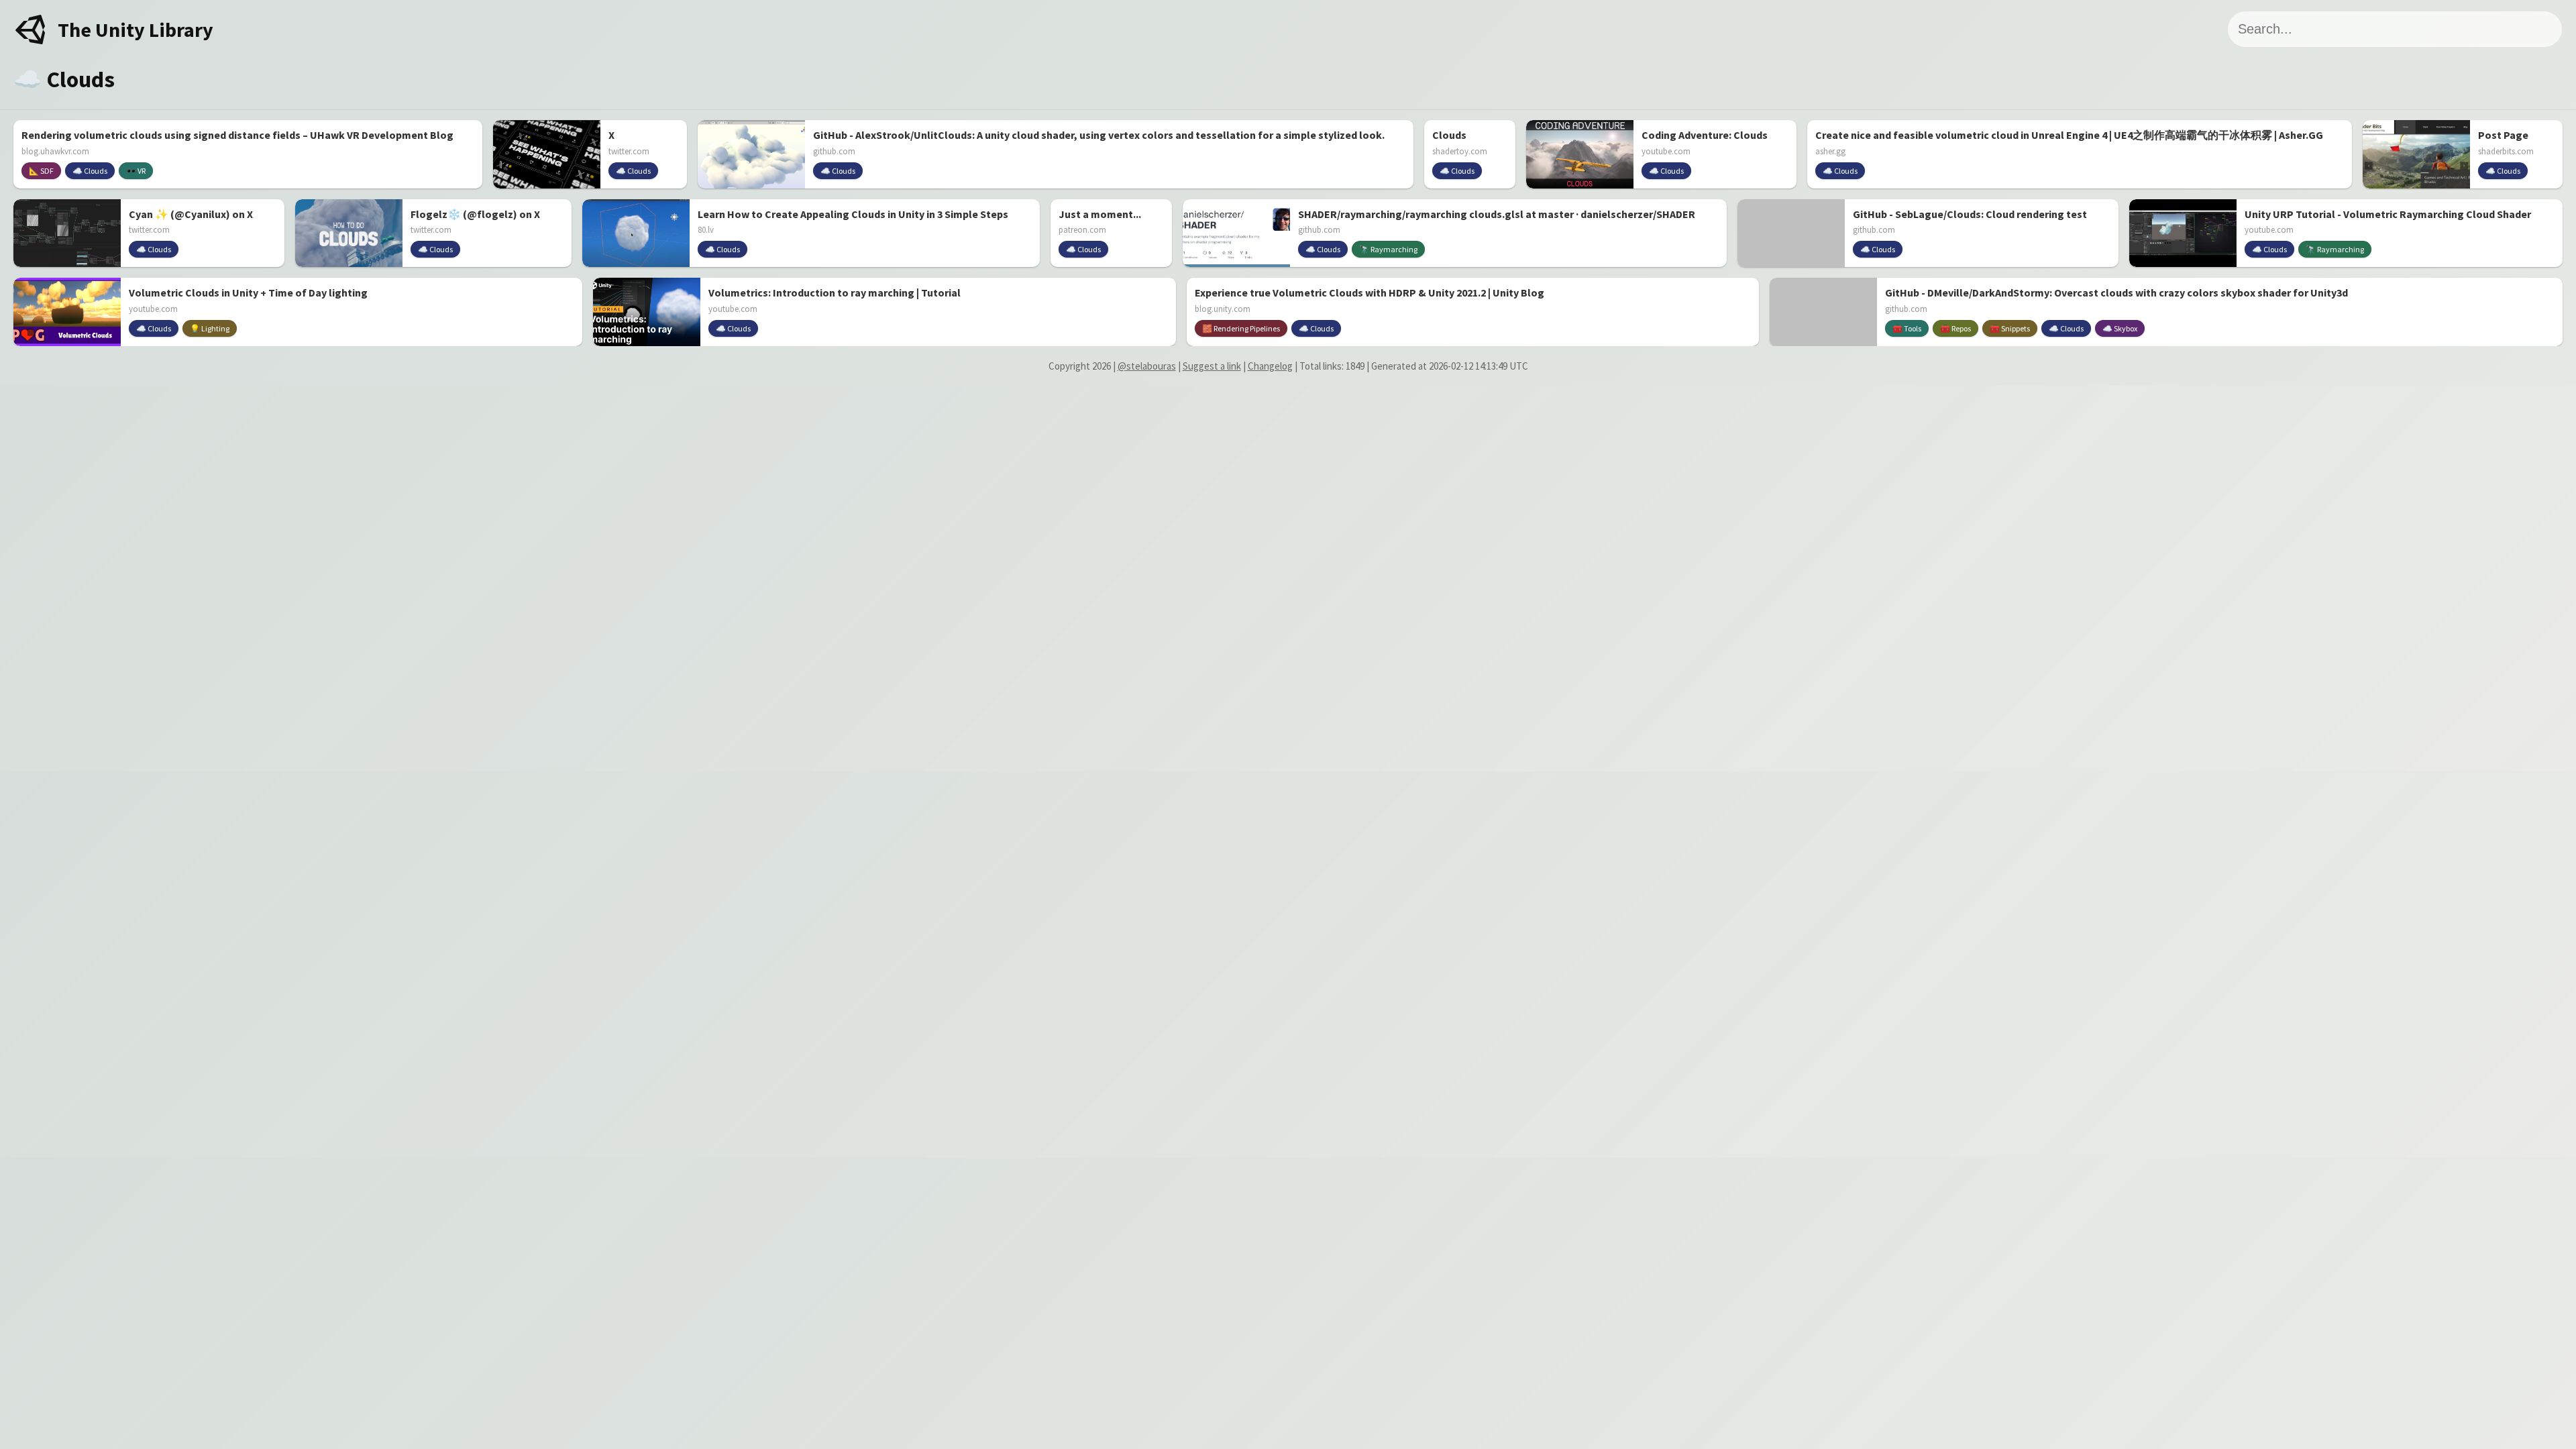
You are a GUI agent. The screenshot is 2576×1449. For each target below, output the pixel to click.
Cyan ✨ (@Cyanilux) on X (191, 214)
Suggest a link (1212, 366)
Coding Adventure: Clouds (1705, 135)
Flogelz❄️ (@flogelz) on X (475, 214)
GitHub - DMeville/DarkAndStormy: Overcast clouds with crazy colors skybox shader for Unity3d (2116, 292)
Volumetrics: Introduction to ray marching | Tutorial (835, 292)
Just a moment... (1100, 214)
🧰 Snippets (2010, 328)
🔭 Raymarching (1388, 249)
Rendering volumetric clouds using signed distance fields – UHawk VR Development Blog (237, 135)
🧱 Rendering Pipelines (1241, 328)
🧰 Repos (1955, 328)
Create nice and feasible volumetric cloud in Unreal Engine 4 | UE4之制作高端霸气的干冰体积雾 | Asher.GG (2069, 135)
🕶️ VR (136, 171)
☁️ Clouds (90, 171)
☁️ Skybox (2120, 328)
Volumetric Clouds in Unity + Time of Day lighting (248, 292)
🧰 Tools (1907, 328)
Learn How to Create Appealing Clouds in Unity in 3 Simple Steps (853, 214)
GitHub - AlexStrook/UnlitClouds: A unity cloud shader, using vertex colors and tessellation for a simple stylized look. (1099, 135)
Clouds (1449, 135)
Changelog (1270, 366)
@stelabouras (1147, 366)
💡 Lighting (210, 328)
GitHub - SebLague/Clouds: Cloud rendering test (1970, 214)
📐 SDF (41, 171)
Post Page (2503, 135)
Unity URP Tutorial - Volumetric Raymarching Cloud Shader (2388, 214)
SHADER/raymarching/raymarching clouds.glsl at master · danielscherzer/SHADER (1497, 214)
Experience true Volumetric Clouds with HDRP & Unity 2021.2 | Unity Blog (1370, 292)
